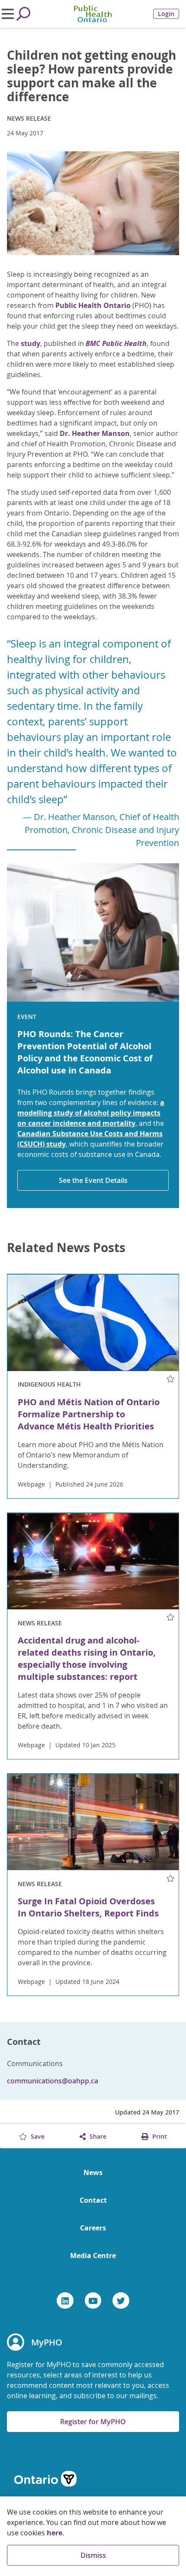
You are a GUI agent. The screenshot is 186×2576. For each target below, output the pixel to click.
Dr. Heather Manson (95, 433)
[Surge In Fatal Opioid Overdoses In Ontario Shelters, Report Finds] (93, 1822)
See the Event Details (93, 1180)
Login (166, 14)
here (55, 2533)
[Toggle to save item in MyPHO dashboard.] (171, 1379)
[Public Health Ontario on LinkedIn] (65, 2300)
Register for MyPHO (93, 2422)
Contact (93, 2200)
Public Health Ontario (93, 305)
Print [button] (159, 2136)
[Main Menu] (8, 14)
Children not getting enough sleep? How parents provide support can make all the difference (91, 76)
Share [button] (97, 2136)
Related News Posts (66, 1248)
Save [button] (37, 2136)
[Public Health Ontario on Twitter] (121, 2300)
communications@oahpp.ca (53, 2081)
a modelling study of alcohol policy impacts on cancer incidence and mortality (91, 1113)
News (93, 2172)
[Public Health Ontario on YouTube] (93, 2300)
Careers (93, 2228)
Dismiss (93, 2555)
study (30, 343)
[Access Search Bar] (23, 14)
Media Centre (93, 2256)
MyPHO (47, 2342)
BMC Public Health (116, 343)
